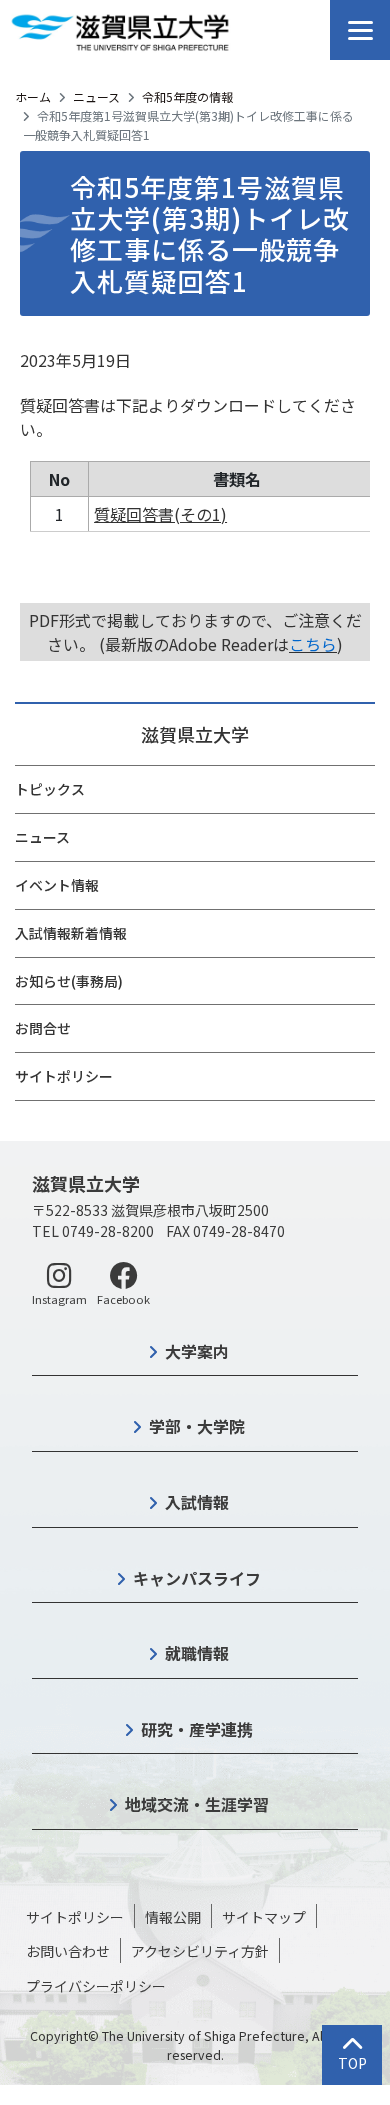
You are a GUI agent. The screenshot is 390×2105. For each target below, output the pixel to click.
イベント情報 (57, 885)
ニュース (96, 96)
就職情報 (197, 1653)
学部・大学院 (197, 1426)
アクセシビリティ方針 (200, 1951)
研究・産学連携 (197, 1729)
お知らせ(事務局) (69, 981)
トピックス (50, 789)
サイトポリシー (64, 1076)
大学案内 (197, 1351)
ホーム (33, 96)
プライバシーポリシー (96, 1986)
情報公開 (173, 1917)
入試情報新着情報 (71, 933)
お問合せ (43, 1028)
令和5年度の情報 (187, 96)
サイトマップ (264, 1917)
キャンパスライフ (197, 1578)
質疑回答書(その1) (160, 514)
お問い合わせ (68, 1951)
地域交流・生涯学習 (197, 1804)
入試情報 (197, 1502)
